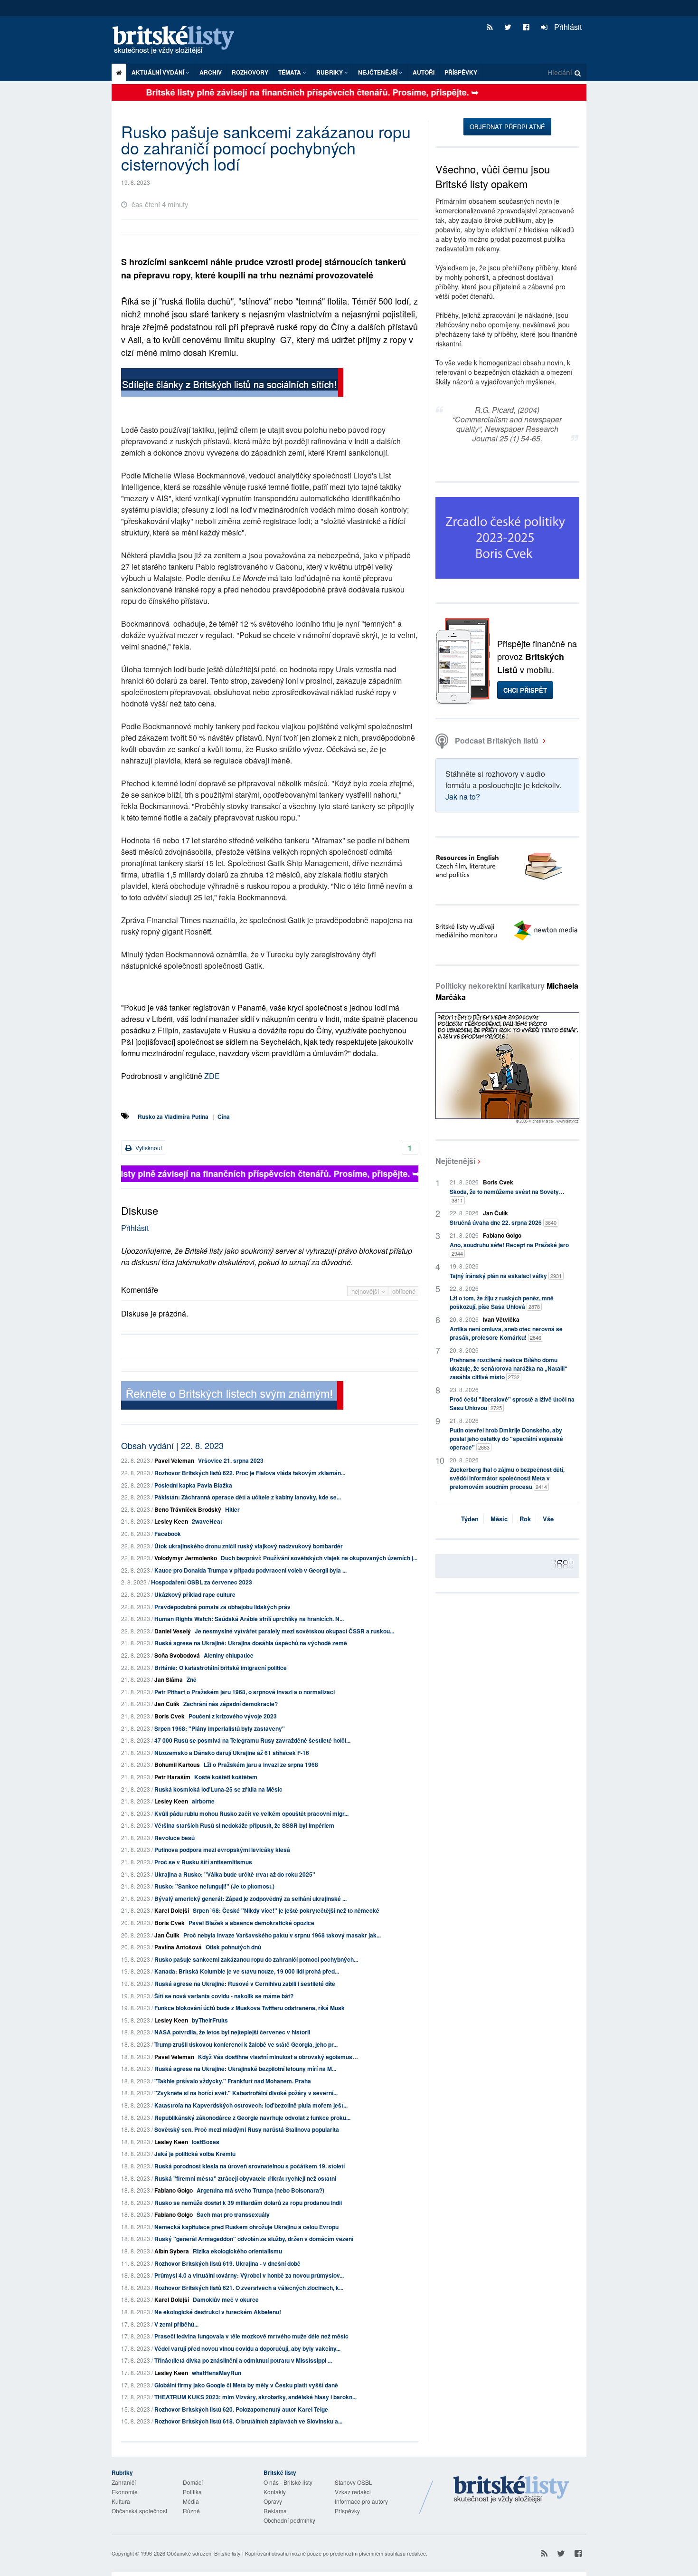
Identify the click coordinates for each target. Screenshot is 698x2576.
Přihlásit (567, 27)
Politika (192, 2492)
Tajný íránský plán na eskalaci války (506, 1276)
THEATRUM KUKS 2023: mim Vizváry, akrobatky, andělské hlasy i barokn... (255, 2397)
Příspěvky (461, 72)
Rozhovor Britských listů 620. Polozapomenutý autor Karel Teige (241, 2409)
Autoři (424, 72)
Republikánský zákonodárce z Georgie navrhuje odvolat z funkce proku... (252, 2118)
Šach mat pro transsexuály (233, 2214)
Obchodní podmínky (289, 2520)
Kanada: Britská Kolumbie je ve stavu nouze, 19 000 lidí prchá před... (247, 1971)
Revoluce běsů (174, 1838)
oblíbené (404, 1291)
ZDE (211, 1076)
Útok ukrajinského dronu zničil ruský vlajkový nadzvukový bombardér (249, 1546)
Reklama (275, 2511)
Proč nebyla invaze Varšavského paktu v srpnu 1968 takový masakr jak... (282, 1935)
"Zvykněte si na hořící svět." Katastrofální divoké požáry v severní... (246, 2093)
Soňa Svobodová (177, 1655)
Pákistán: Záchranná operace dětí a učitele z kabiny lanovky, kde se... (248, 1497)
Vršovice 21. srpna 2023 (231, 1460)
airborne (203, 1801)
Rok (525, 1519)
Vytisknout (148, 1148)
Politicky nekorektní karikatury (507, 991)
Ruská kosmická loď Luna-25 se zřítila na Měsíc (218, 1789)
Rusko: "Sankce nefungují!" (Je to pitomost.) (214, 1886)
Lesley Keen (171, 1521)
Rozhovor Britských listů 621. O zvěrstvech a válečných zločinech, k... (249, 2288)
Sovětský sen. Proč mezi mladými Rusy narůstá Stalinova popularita (247, 2129)
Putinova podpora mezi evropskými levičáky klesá (222, 1850)
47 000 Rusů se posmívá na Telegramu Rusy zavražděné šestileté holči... (252, 1740)
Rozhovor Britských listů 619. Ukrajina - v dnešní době (227, 2263)
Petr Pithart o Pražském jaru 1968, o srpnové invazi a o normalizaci (245, 1692)
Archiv (211, 72)
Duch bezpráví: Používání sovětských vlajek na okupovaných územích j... (319, 1558)
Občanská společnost (139, 2511)
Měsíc (499, 1519)
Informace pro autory (361, 2501)
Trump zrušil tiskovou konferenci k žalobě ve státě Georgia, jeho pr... (246, 2044)
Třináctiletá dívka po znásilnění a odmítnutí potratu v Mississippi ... (243, 2360)
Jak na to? (463, 797)
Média (191, 2501)
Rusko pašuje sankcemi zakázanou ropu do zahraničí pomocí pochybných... (256, 1959)
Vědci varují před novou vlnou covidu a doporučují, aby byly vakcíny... (247, 2348)
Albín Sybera (172, 2251)
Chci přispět (525, 690)
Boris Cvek (170, 1716)
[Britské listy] (232, 384)
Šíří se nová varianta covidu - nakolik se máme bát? (224, 1996)
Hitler (232, 1509)
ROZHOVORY (250, 72)
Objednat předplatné (507, 127)
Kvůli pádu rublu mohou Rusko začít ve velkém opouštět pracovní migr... (251, 1813)
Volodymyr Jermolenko (186, 1558)
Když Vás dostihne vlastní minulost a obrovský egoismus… (278, 2057)
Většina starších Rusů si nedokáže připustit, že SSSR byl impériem (244, 1825)
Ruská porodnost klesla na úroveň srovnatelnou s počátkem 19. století (250, 2166)
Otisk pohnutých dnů (233, 1947)
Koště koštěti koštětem (226, 1777)
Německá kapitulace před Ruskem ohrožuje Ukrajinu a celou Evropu (246, 2227)
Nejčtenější (455, 1161)
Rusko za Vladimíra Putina (173, 1116)
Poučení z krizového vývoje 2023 (233, 1716)
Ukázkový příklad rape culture (195, 1594)
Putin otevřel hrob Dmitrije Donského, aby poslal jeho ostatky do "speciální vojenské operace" (506, 1439)
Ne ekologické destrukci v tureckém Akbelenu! (218, 2312)
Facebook (168, 1534)
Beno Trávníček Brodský (188, 1509)
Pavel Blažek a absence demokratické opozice (251, 1923)
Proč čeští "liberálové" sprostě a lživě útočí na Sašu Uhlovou (512, 1403)
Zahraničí (124, 2482)
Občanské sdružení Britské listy (204, 2553)
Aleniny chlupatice (229, 1655)
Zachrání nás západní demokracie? (231, 1704)
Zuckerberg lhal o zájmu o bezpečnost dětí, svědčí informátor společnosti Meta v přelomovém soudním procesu (507, 1478)
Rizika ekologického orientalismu (237, 2251)
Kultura (121, 2501)
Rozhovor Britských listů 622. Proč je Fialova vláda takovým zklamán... (250, 1473)
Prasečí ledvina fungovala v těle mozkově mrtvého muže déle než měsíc (251, 2336)
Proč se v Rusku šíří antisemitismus (203, 1862)
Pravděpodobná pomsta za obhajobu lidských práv (222, 1607)
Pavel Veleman (174, 1460)
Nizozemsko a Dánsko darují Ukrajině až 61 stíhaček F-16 (232, 1753)
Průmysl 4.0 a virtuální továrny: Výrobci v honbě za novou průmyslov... (249, 2275)
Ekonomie (125, 2492)
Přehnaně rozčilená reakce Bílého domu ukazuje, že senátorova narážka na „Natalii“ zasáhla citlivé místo (509, 1368)
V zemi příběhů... (176, 2324)
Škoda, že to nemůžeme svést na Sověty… (507, 1196)
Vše (548, 1519)
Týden (470, 1519)
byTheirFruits (210, 2020)
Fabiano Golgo (174, 2190)
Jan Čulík (167, 1704)
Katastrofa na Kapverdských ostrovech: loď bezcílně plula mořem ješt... (251, 2105)
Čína (224, 1116)
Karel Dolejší (172, 1910)
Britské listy (178, 41)
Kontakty (275, 2492)
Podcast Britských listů (497, 740)
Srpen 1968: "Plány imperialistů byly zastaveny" (220, 1728)
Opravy (273, 2501)
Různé (191, 2511)
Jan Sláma (169, 1679)
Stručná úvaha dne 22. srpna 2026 (503, 1222)
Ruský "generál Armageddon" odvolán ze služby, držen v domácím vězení (254, 2239)
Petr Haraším (172, 1777)
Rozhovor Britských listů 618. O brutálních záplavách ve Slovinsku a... (248, 2421)
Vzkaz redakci (353, 2492)
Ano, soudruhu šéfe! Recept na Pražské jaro (509, 1249)
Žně (192, 1679)
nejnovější (366, 1291)
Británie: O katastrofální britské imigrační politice (221, 1668)
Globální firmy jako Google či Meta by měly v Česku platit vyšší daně (246, 2385)
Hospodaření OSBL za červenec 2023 (202, 1582)
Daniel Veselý (173, 1631)
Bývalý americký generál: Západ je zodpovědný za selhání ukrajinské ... (250, 1899)
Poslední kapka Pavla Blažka (193, 1485)
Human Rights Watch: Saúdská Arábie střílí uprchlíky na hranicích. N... (249, 1619)
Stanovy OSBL (354, 2482)
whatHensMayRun (217, 2373)
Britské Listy (511, 2490)
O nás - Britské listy (288, 2482)
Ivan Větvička (501, 1319)
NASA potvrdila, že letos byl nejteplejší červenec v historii (232, 2032)
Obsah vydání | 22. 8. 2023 (172, 1445)
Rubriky (330, 72)
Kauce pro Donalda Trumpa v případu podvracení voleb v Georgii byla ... (250, 1570)
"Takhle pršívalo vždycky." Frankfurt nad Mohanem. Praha (233, 2081)
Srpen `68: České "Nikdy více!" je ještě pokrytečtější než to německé (286, 1910)
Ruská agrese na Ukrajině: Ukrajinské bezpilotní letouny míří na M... (245, 2069)
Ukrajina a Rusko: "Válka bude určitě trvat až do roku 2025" (235, 1874)
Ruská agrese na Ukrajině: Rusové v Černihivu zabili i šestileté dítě (245, 1984)
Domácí (193, 2482)
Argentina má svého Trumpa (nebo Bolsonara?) (260, 2190)
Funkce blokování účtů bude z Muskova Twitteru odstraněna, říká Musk (250, 2008)
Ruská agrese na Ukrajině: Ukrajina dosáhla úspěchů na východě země (251, 1643)
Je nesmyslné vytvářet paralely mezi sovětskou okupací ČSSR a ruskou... (294, 1631)
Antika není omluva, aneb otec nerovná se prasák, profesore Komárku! (506, 1333)
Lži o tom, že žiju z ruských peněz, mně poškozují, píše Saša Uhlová (502, 1302)
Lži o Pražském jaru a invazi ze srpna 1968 (261, 1765)
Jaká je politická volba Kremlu (195, 2154)
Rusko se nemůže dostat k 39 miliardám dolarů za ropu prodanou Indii (248, 2203)
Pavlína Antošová (178, 1947)
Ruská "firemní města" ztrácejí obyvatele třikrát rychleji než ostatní (245, 2178)
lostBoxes (206, 2142)
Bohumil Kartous (177, 1765)
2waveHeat (207, 1521)
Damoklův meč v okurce (226, 2299)
